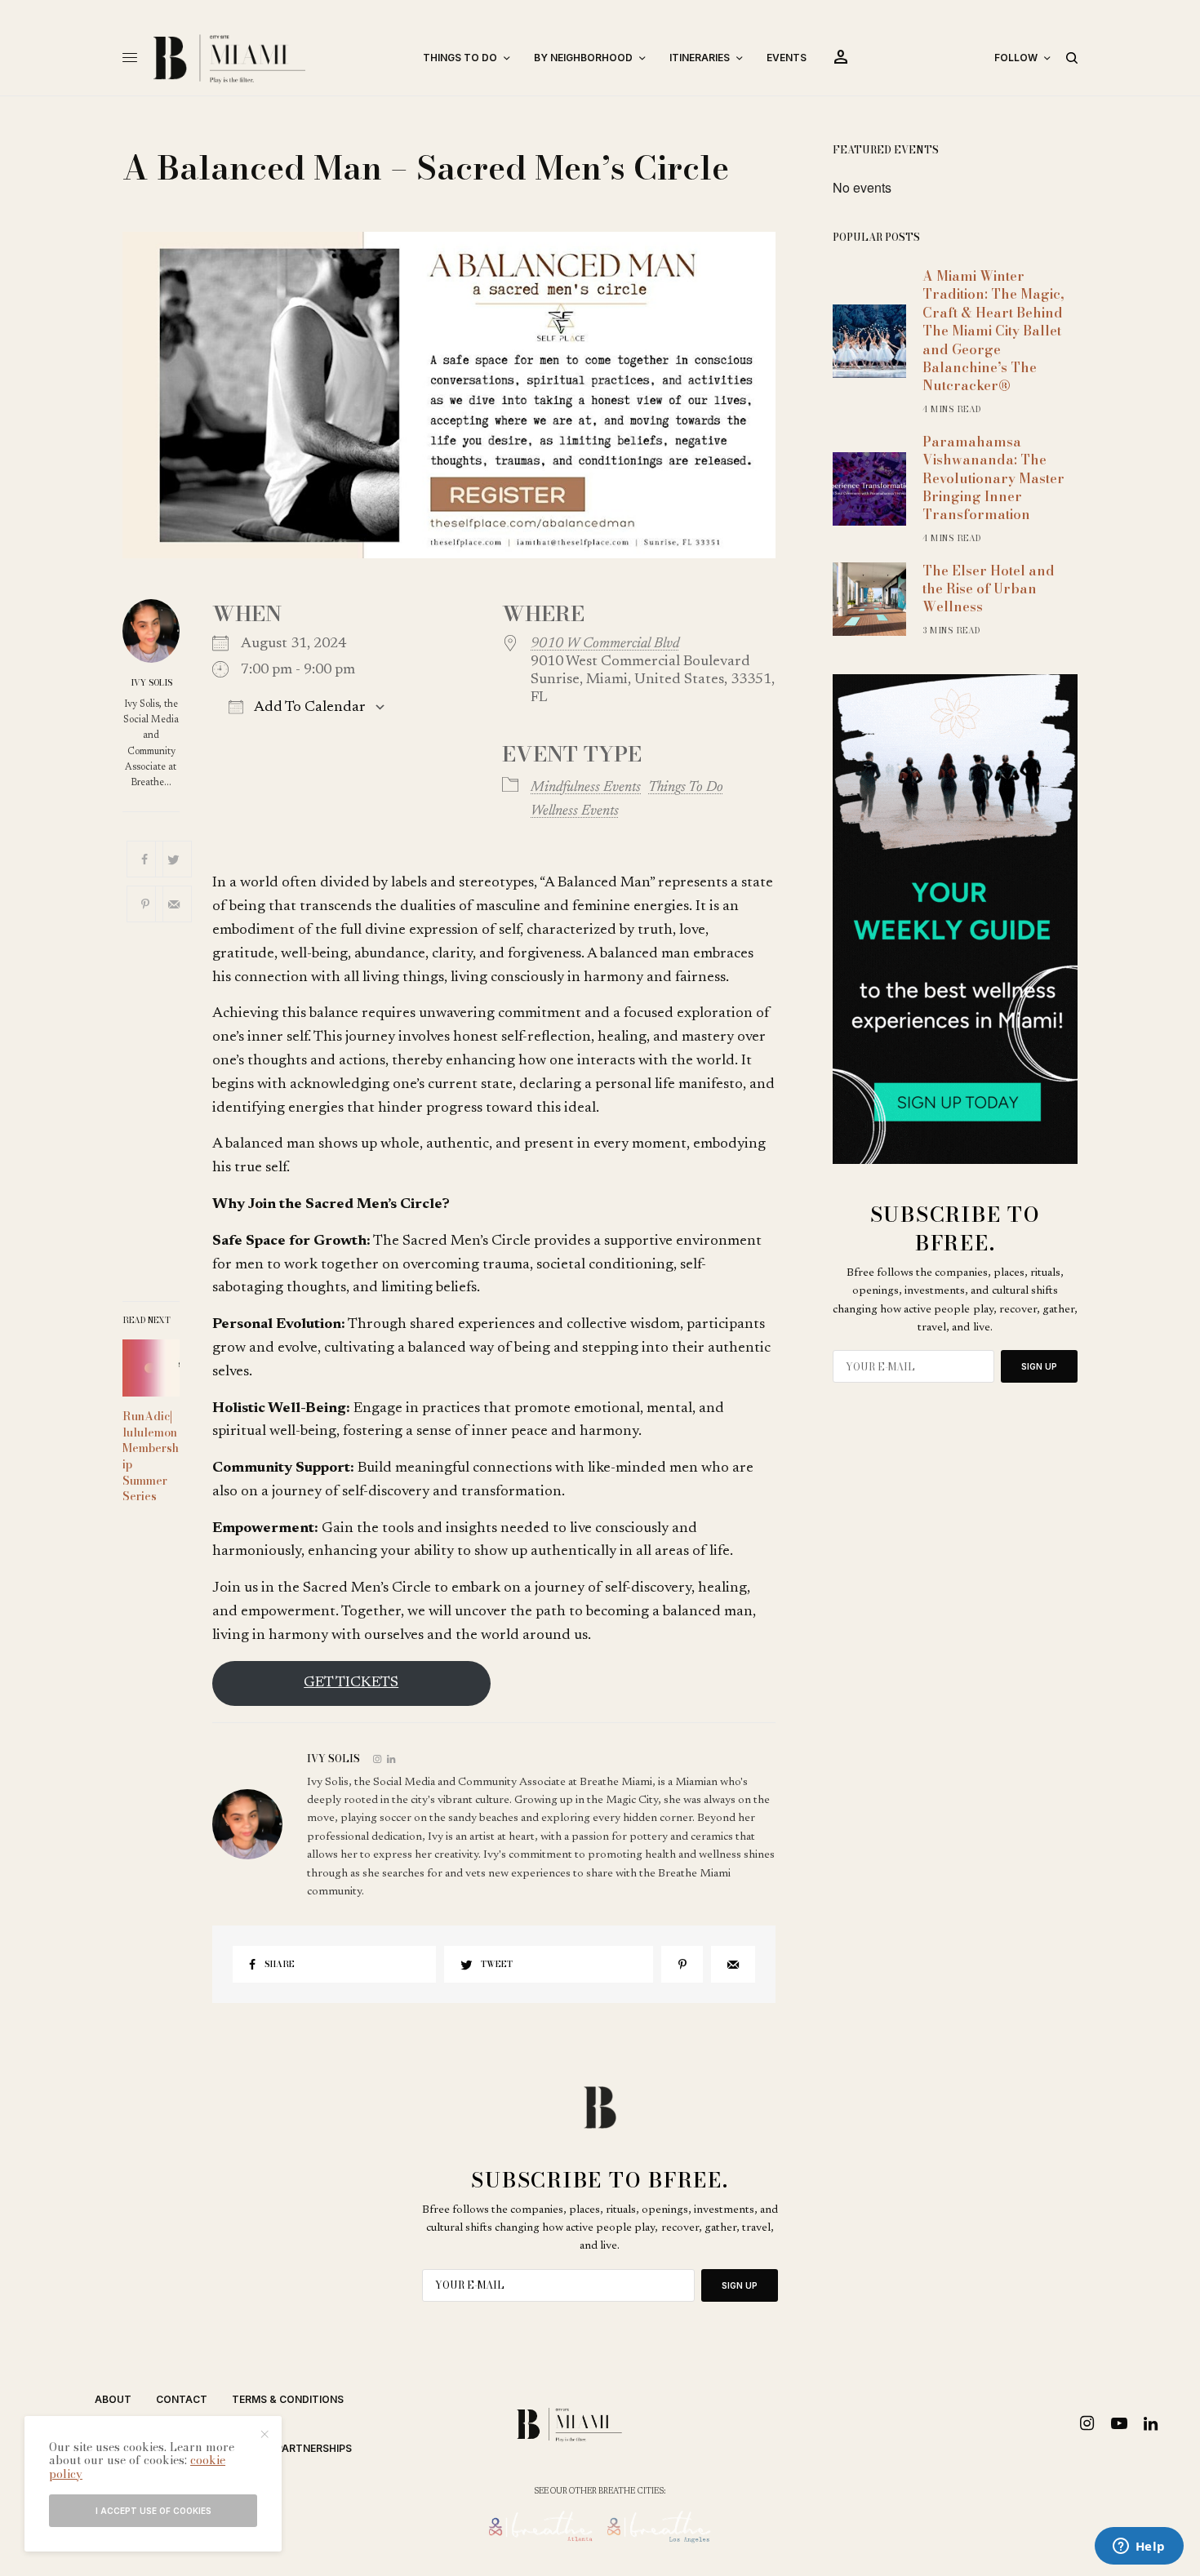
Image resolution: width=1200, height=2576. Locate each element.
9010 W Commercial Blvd (605, 644)
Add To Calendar (309, 708)
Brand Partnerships (295, 2448)
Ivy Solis (151, 683)
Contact (182, 2399)
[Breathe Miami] (274, 58)
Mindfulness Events (586, 788)
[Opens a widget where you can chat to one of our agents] (1139, 2547)
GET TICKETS (351, 1683)
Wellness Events (575, 811)
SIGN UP (1039, 1366)
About (113, 2399)
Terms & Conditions (288, 2399)
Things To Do (686, 788)
